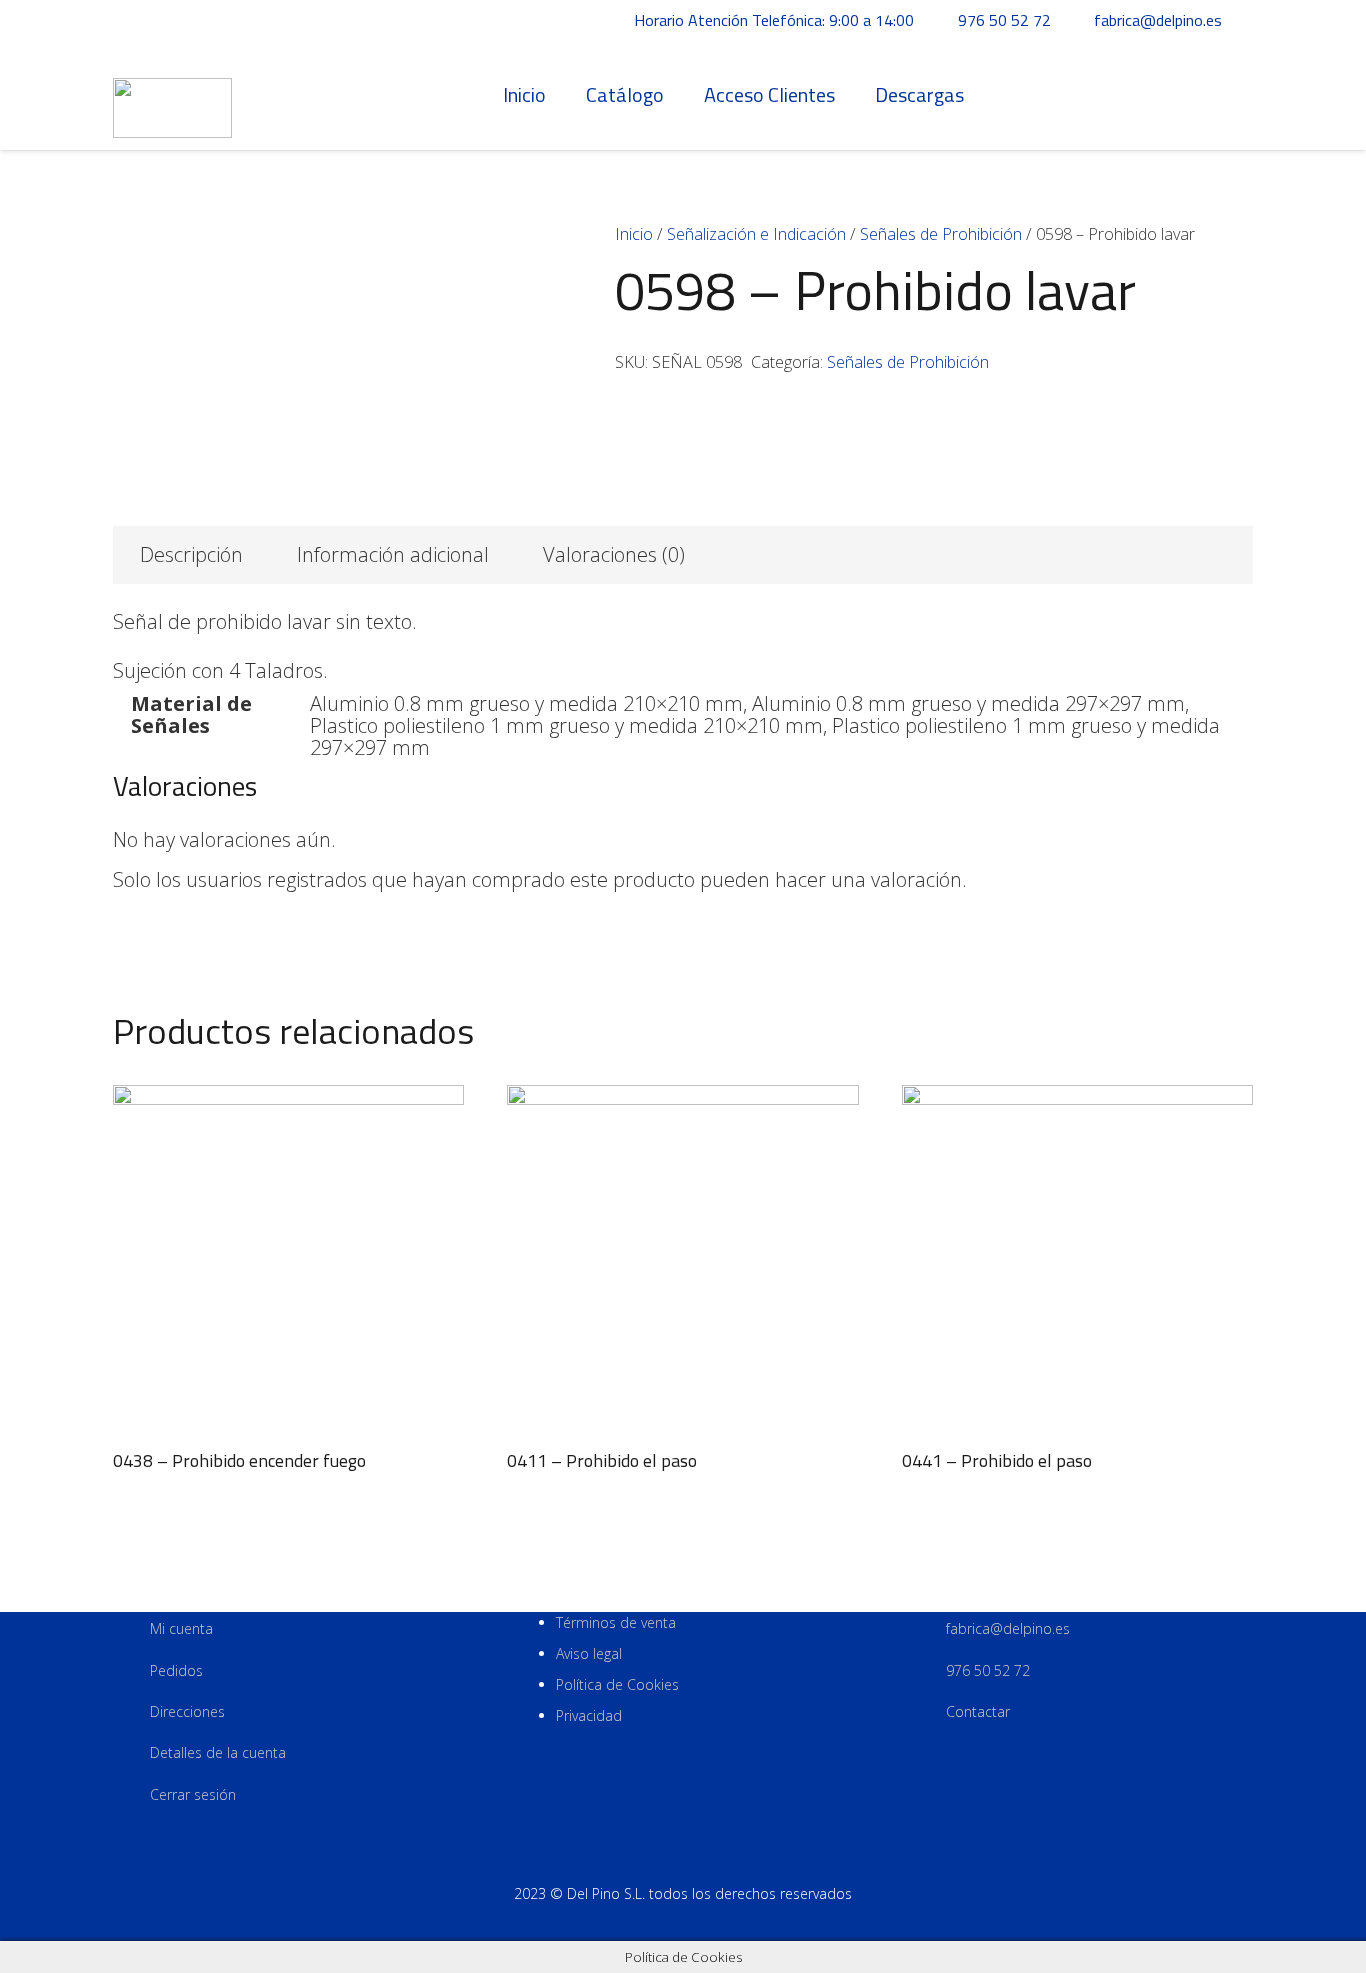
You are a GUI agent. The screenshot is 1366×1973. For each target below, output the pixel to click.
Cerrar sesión (193, 1794)
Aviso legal (589, 1653)
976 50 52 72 (988, 1670)
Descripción (191, 554)
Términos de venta (616, 1622)
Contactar (978, 1711)
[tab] (191, 555)
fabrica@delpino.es (1008, 1628)
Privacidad (589, 1715)
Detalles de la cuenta (218, 1752)
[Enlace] (172, 95)
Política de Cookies (617, 1684)
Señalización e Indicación (756, 234)
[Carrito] (1231, 95)
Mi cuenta (181, 1628)
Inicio (634, 234)
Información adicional (393, 554)
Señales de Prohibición (941, 234)
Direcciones (187, 1711)
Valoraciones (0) (614, 554)
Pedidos (176, 1670)
